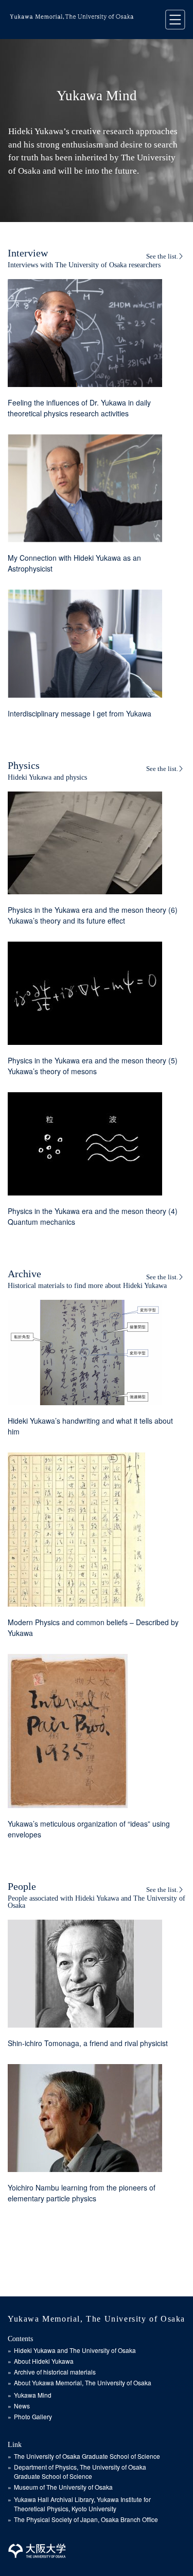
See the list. (162, 256)
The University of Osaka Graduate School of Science (87, 2456)
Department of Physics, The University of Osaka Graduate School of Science (80, 2471)
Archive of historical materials (55, 2372)
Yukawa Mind (33, 2395)
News (22, 2406)
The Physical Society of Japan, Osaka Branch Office (86, 2519)
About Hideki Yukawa (44, 2361)
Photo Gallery (33, 2416)
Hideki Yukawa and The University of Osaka (75, 2350)
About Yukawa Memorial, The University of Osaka (83, 2382)
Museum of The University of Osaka (63, 2487)
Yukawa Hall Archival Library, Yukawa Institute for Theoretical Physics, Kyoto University (82, 2504)
